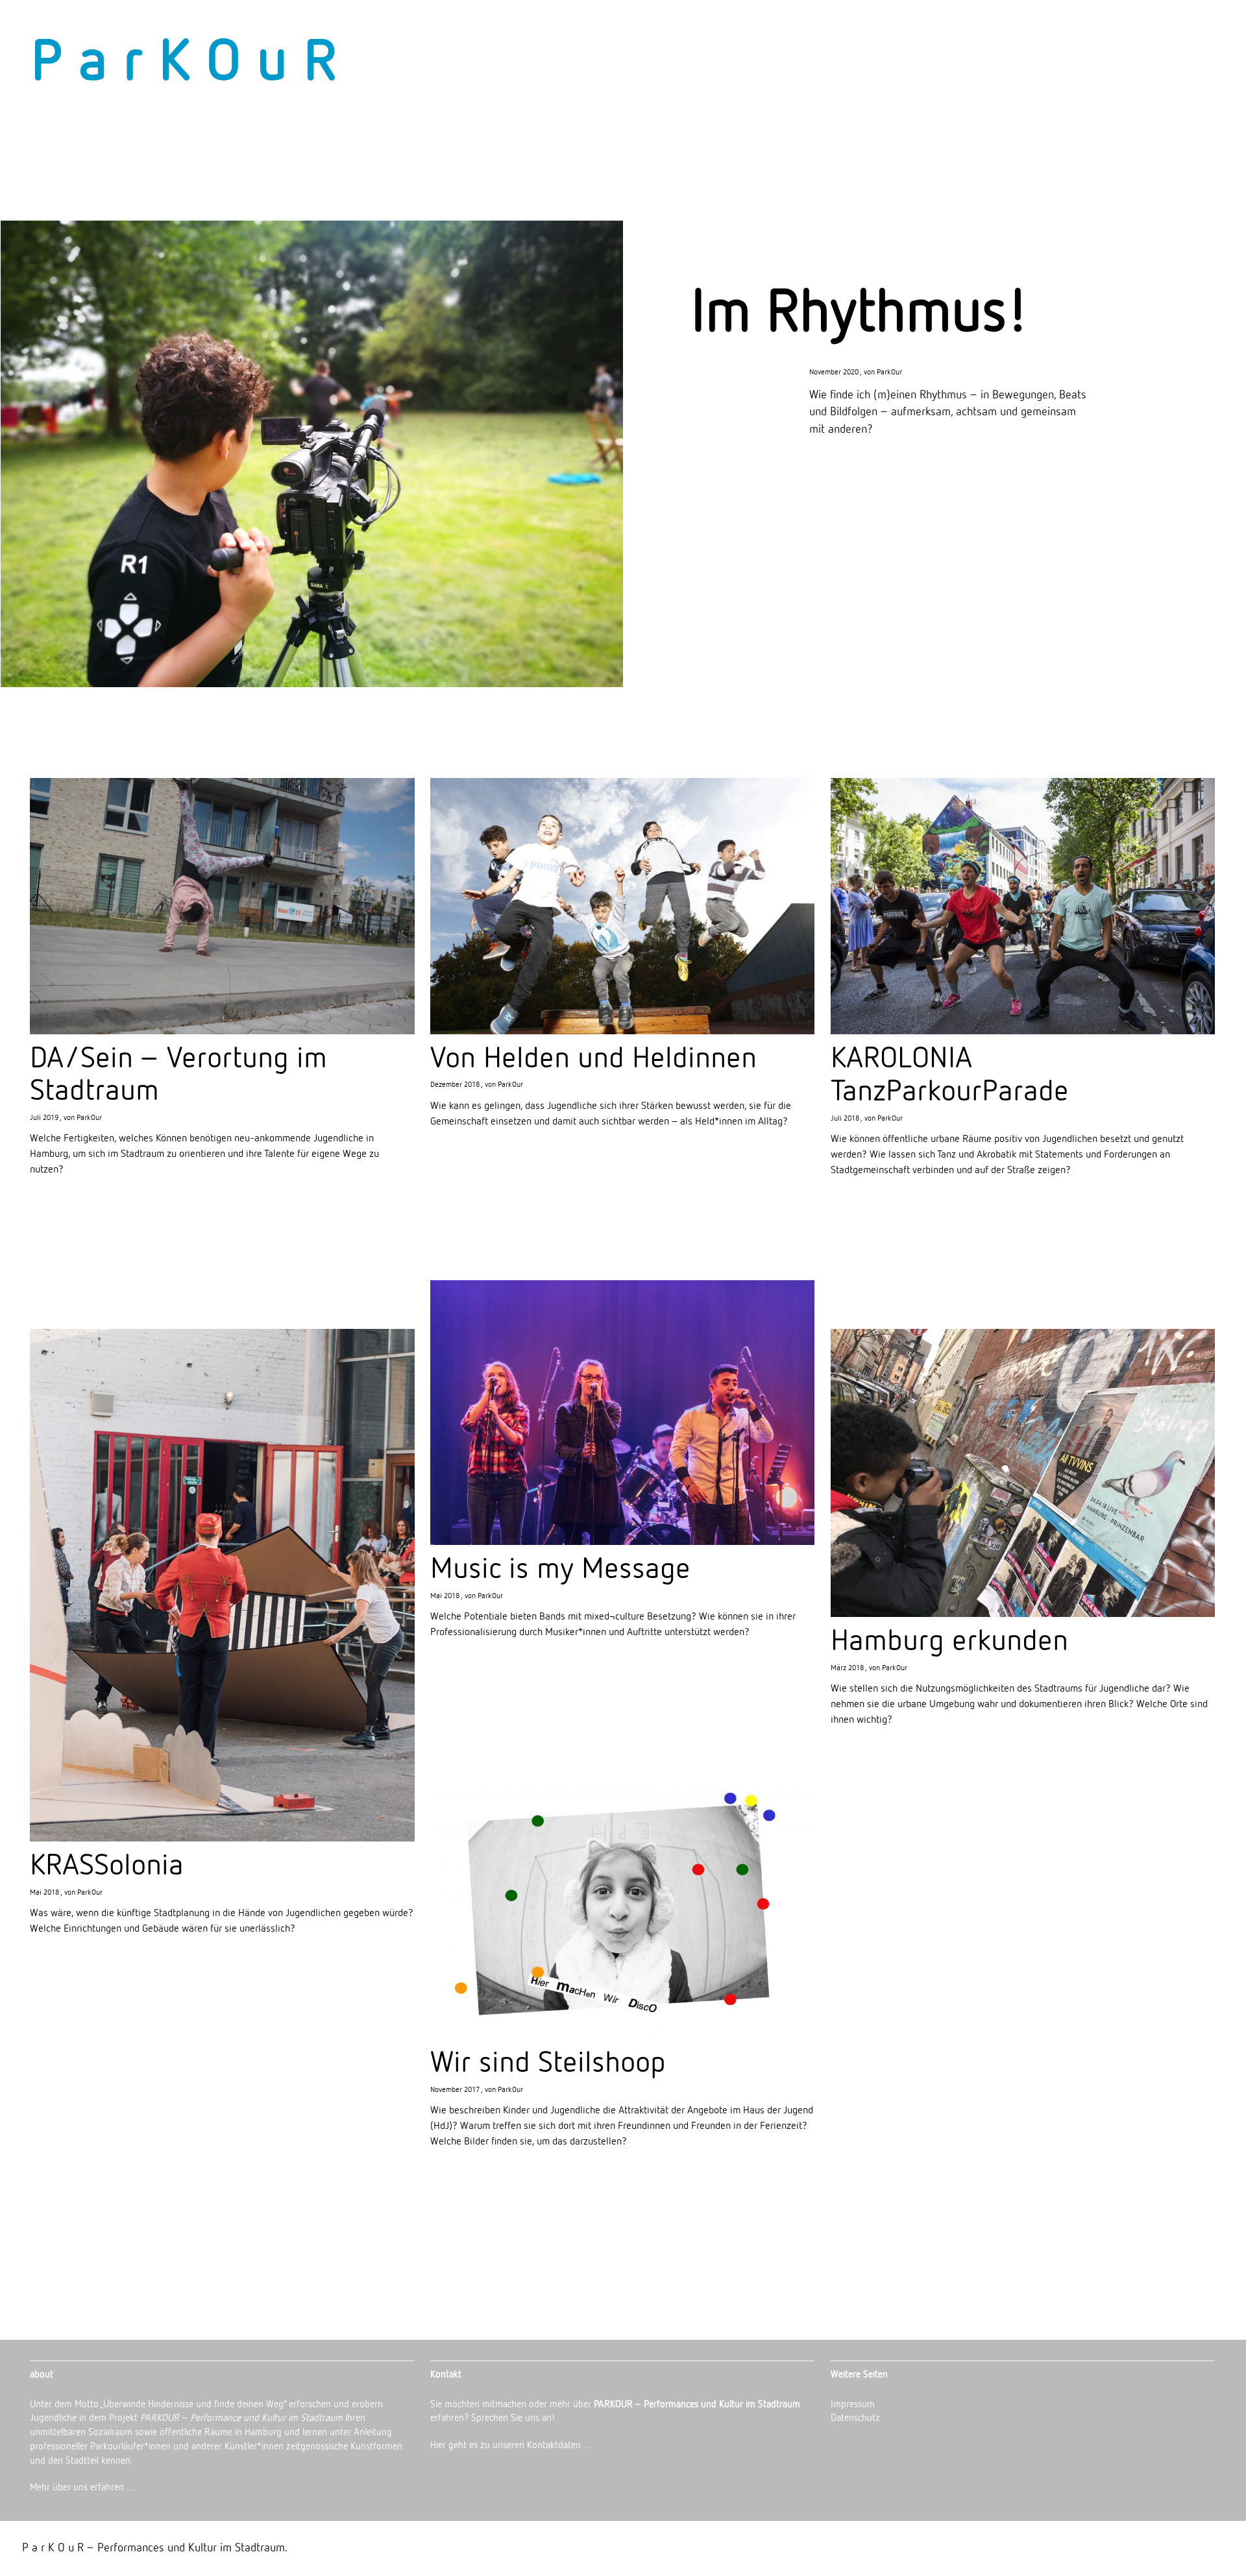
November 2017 (455, 2090)
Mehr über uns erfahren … (82, 2487)
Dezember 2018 (455, 1085)
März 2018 (847, 1668)
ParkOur (889, 372)
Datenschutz (855, 2418)
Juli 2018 (845, 1119)
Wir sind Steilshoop (548, 2063)
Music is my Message (560, 1570)
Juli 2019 (44, 1118)
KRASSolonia (107, 1866)
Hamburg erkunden (949, 1642)
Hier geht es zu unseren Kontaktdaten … (511, 2445)
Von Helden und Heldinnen (593, 1059)
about (1056, 36)
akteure (1119, 36)
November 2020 (834, 372)
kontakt (1190, 36)
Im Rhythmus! (860, 314)
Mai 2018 (445, 1596)
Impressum (853, 2404)
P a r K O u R (184, 64)
